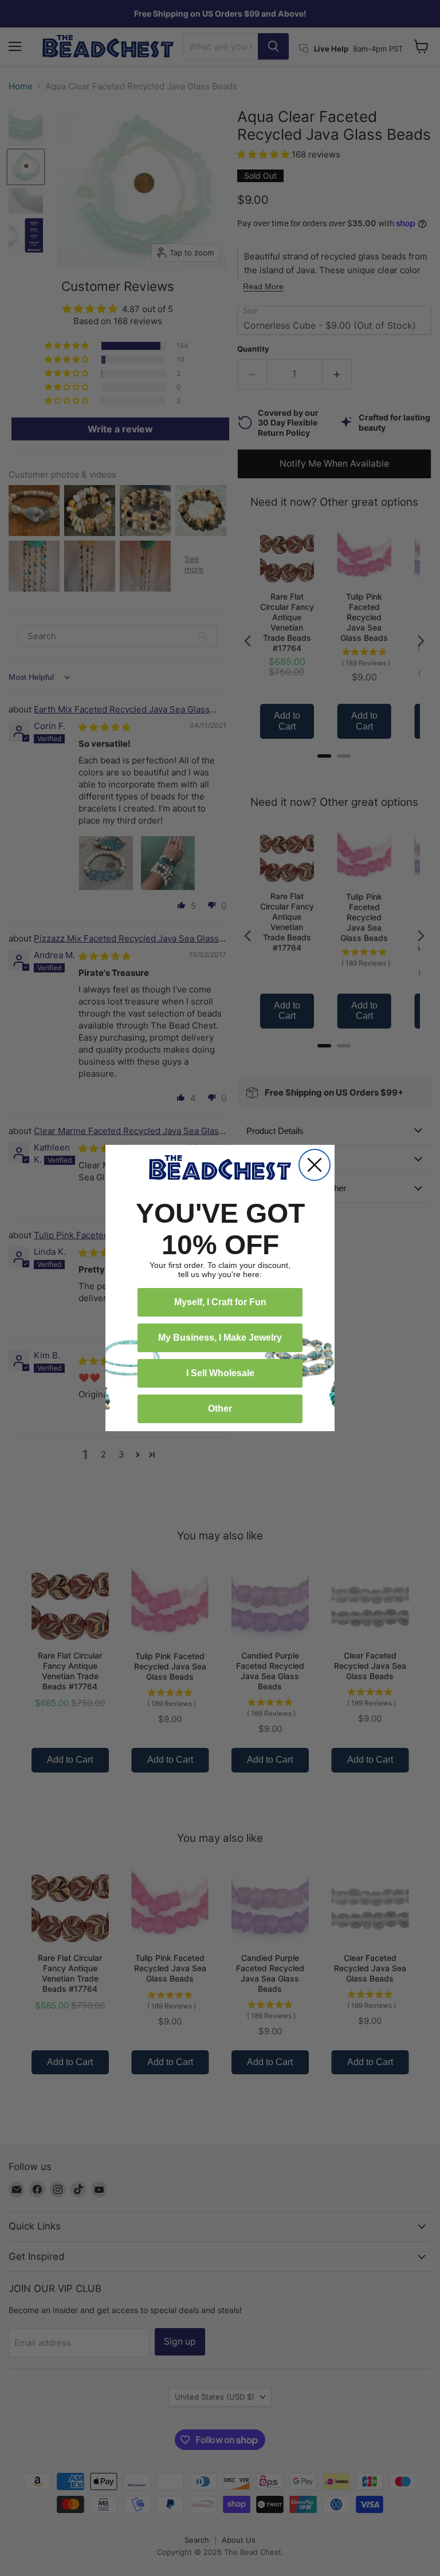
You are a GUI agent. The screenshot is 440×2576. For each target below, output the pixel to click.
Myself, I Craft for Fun (220, 1302)
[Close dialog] (315, 1165)
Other (220, 1409)
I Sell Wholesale (220, 1373)
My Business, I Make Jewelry (220, 1338)
